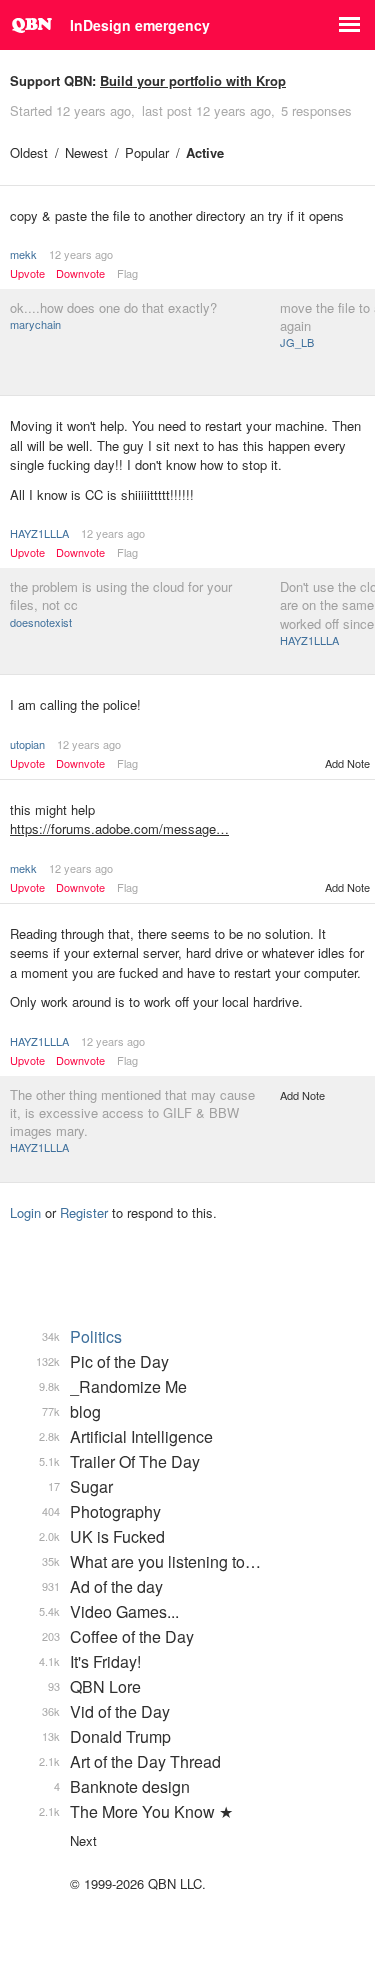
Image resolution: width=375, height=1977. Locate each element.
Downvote (80, 273)
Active (205, 152)
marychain (35, 324)
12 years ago (81, 254)
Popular (147, 152)
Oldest (29, 152)
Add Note (347, 763)
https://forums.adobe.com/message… (119, 828)
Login (25, 1212)
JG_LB (297, 342)
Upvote (27, 273)
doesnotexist (41, 622)
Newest (86, 152)
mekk (23, 254)
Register (84, 1212)
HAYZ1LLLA (39, 533)
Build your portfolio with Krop (193, 80)
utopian (27, 744)
